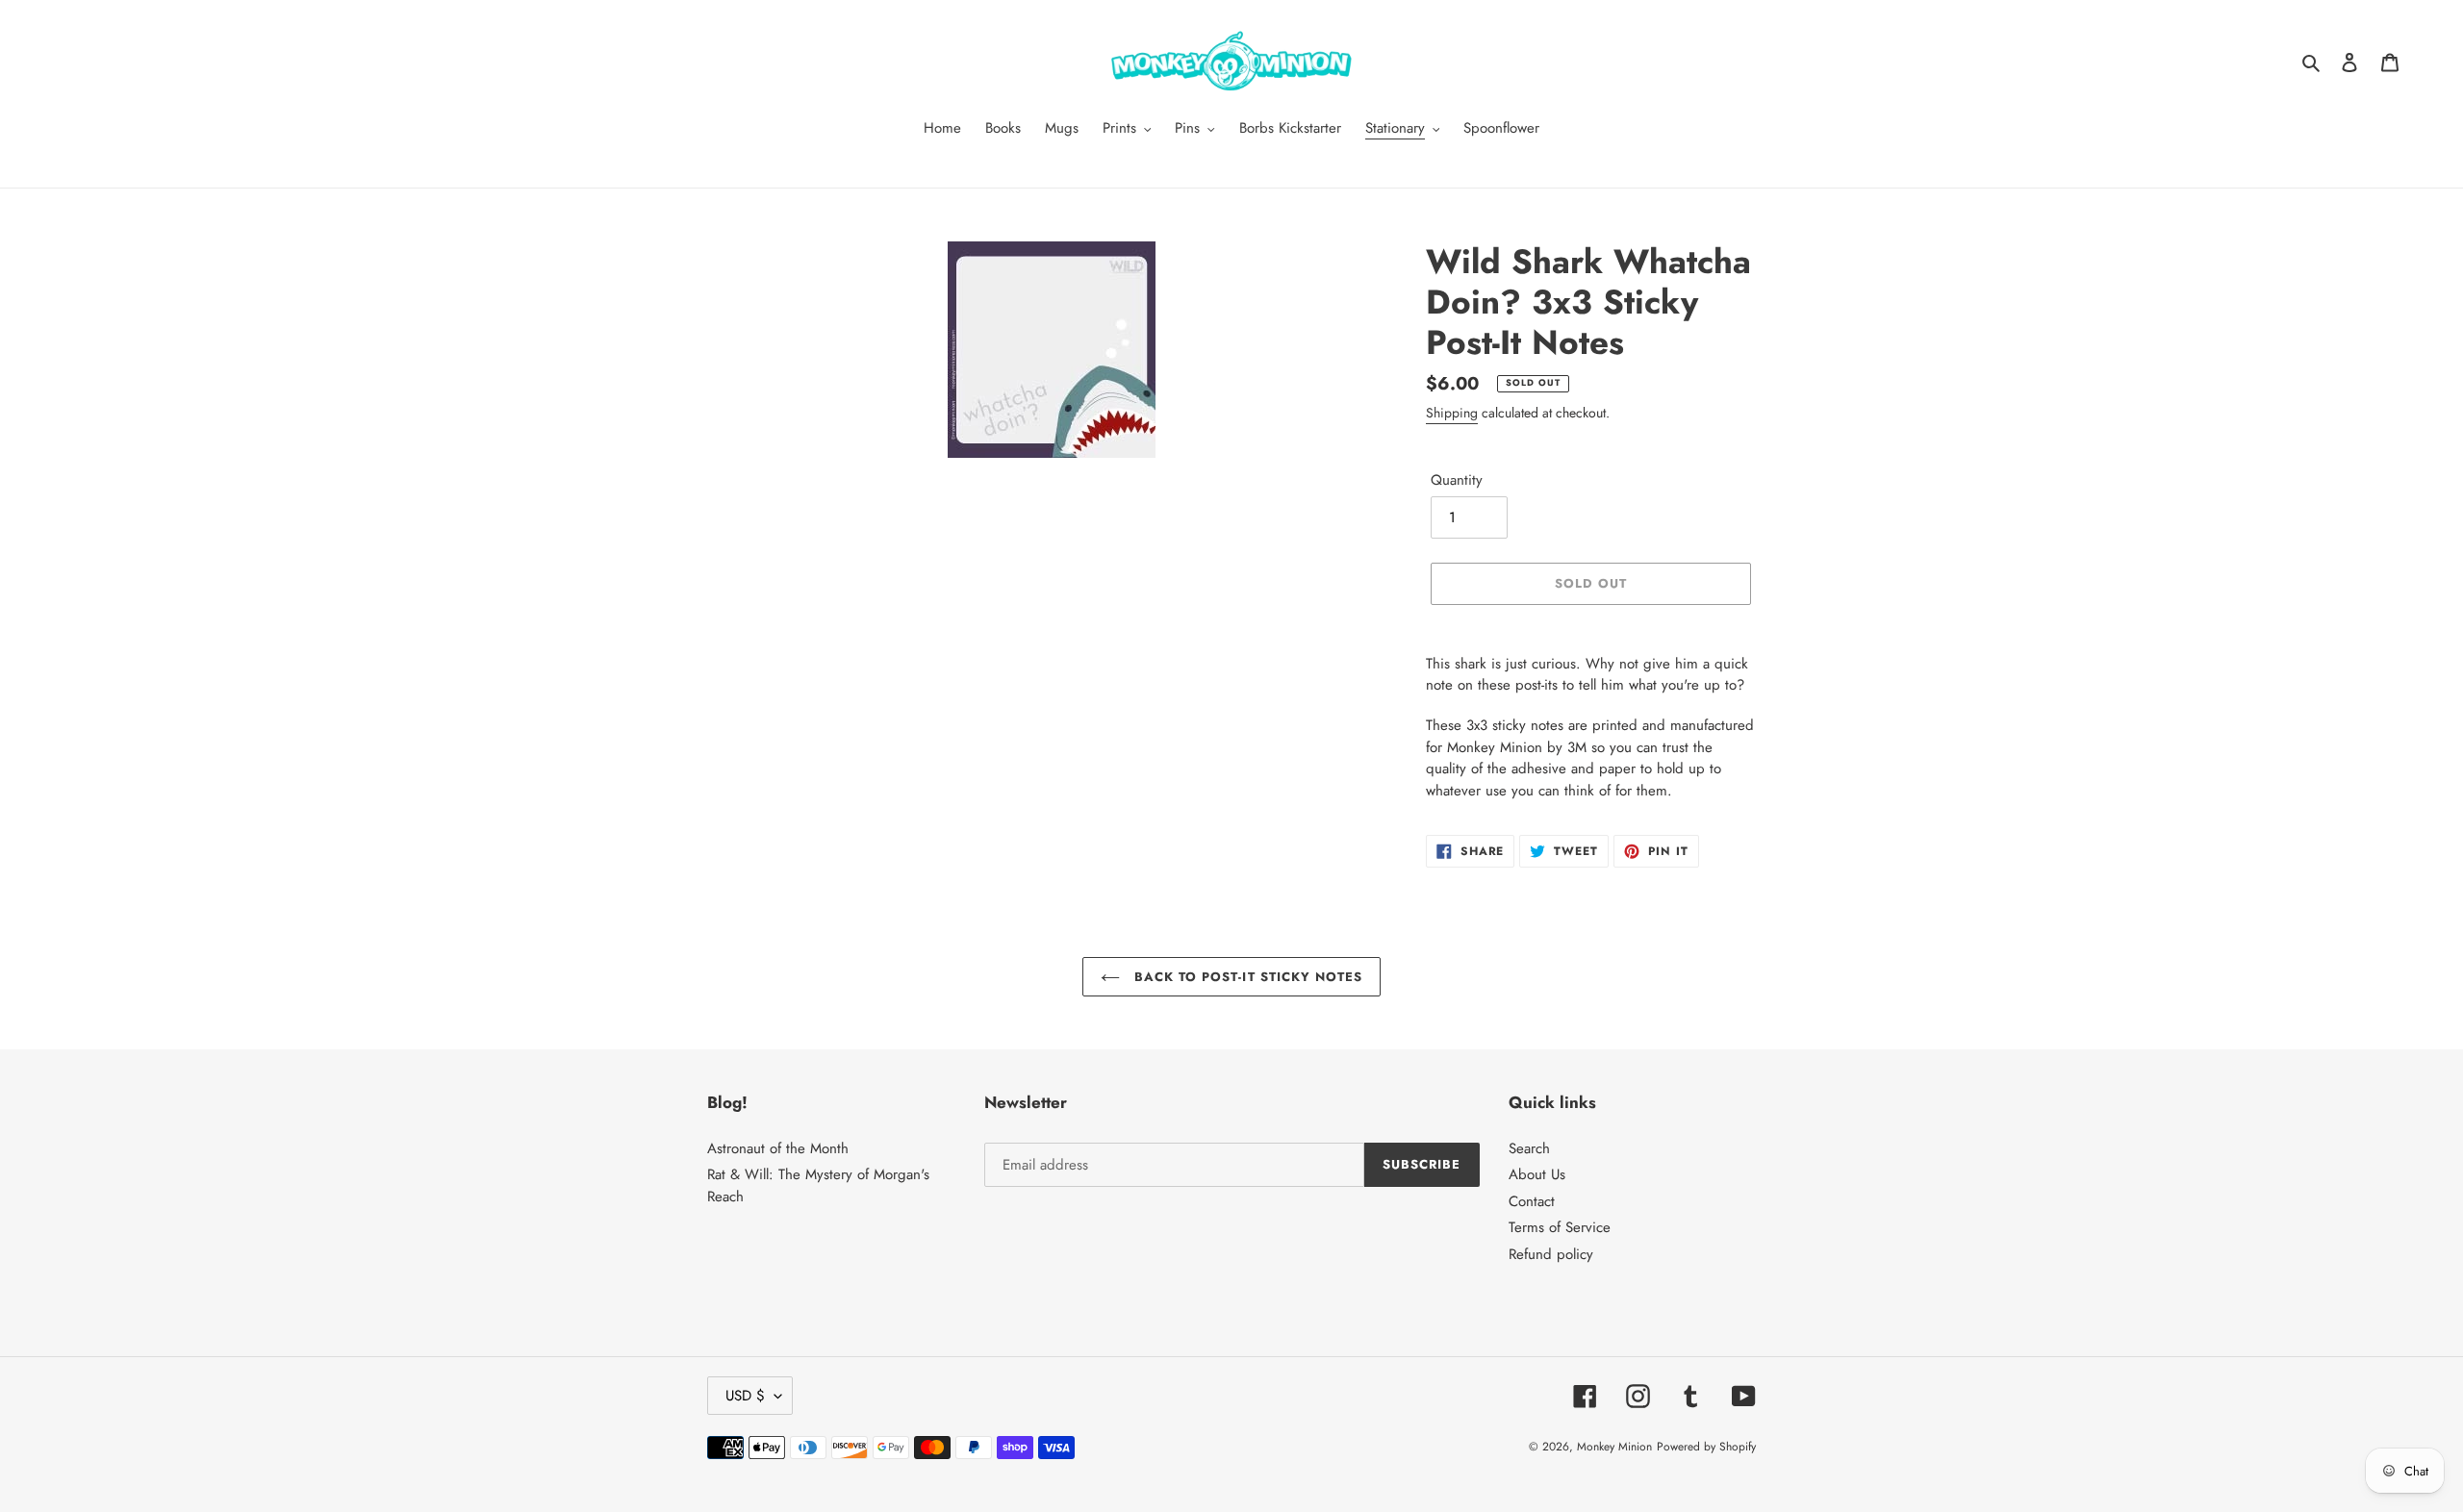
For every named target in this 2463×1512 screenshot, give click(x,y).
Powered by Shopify (1706, 1447)
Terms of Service (1560, 1227)
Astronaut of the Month (778, 1148)
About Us (1537, 1174)
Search (1529, 1148)
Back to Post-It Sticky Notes (1246, 977)
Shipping (1452, 413)
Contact (1532, 1201)
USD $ (745, 1396)
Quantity (1457, 480)
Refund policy (1551, 1254)
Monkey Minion (1614, 1447)
